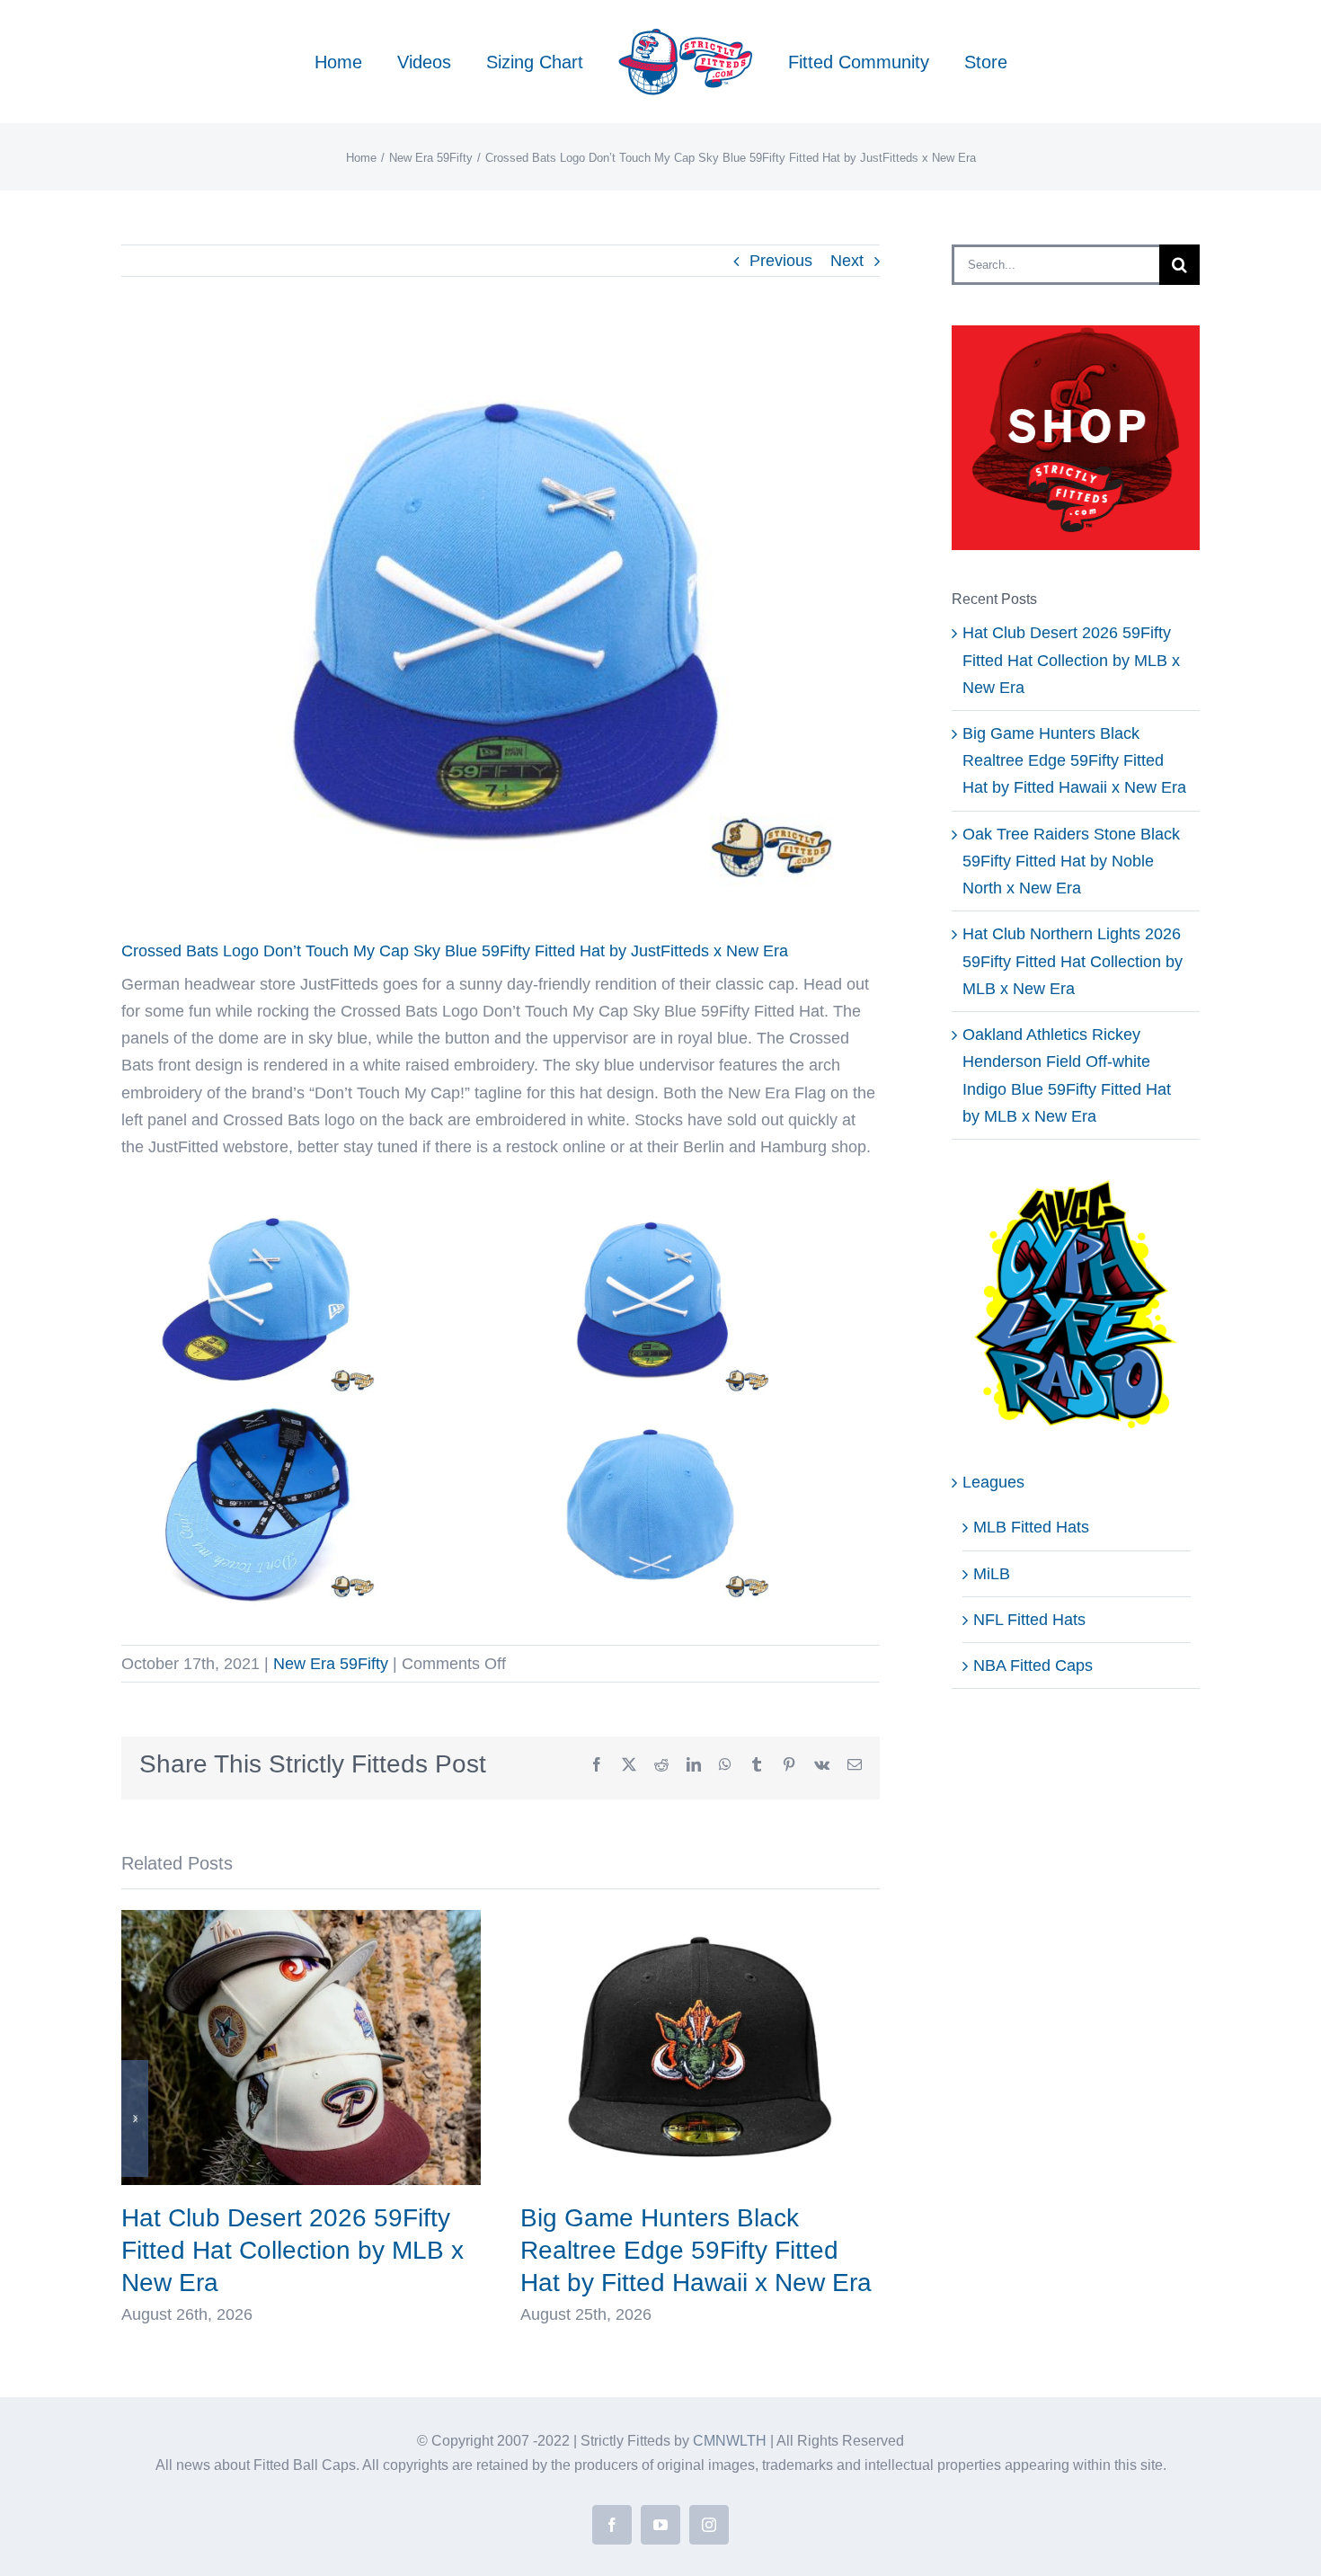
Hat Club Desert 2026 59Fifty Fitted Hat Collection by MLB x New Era (293, 2250)
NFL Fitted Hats (1029, 1620)
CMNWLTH (730, 2441)
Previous (781, 261)
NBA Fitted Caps (1033, 1666)
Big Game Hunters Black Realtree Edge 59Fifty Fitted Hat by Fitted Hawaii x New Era (696, 2250)
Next (847, 261)
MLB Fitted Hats (1031, 1527)
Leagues (993, 1482)
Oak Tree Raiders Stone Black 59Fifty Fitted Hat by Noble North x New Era (1071, 861)
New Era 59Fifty (331, 1664)
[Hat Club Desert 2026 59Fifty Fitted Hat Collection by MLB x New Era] (301, 1919)
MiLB (992, 1574)
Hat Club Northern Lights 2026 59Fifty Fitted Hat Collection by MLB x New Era (1073, 961)
